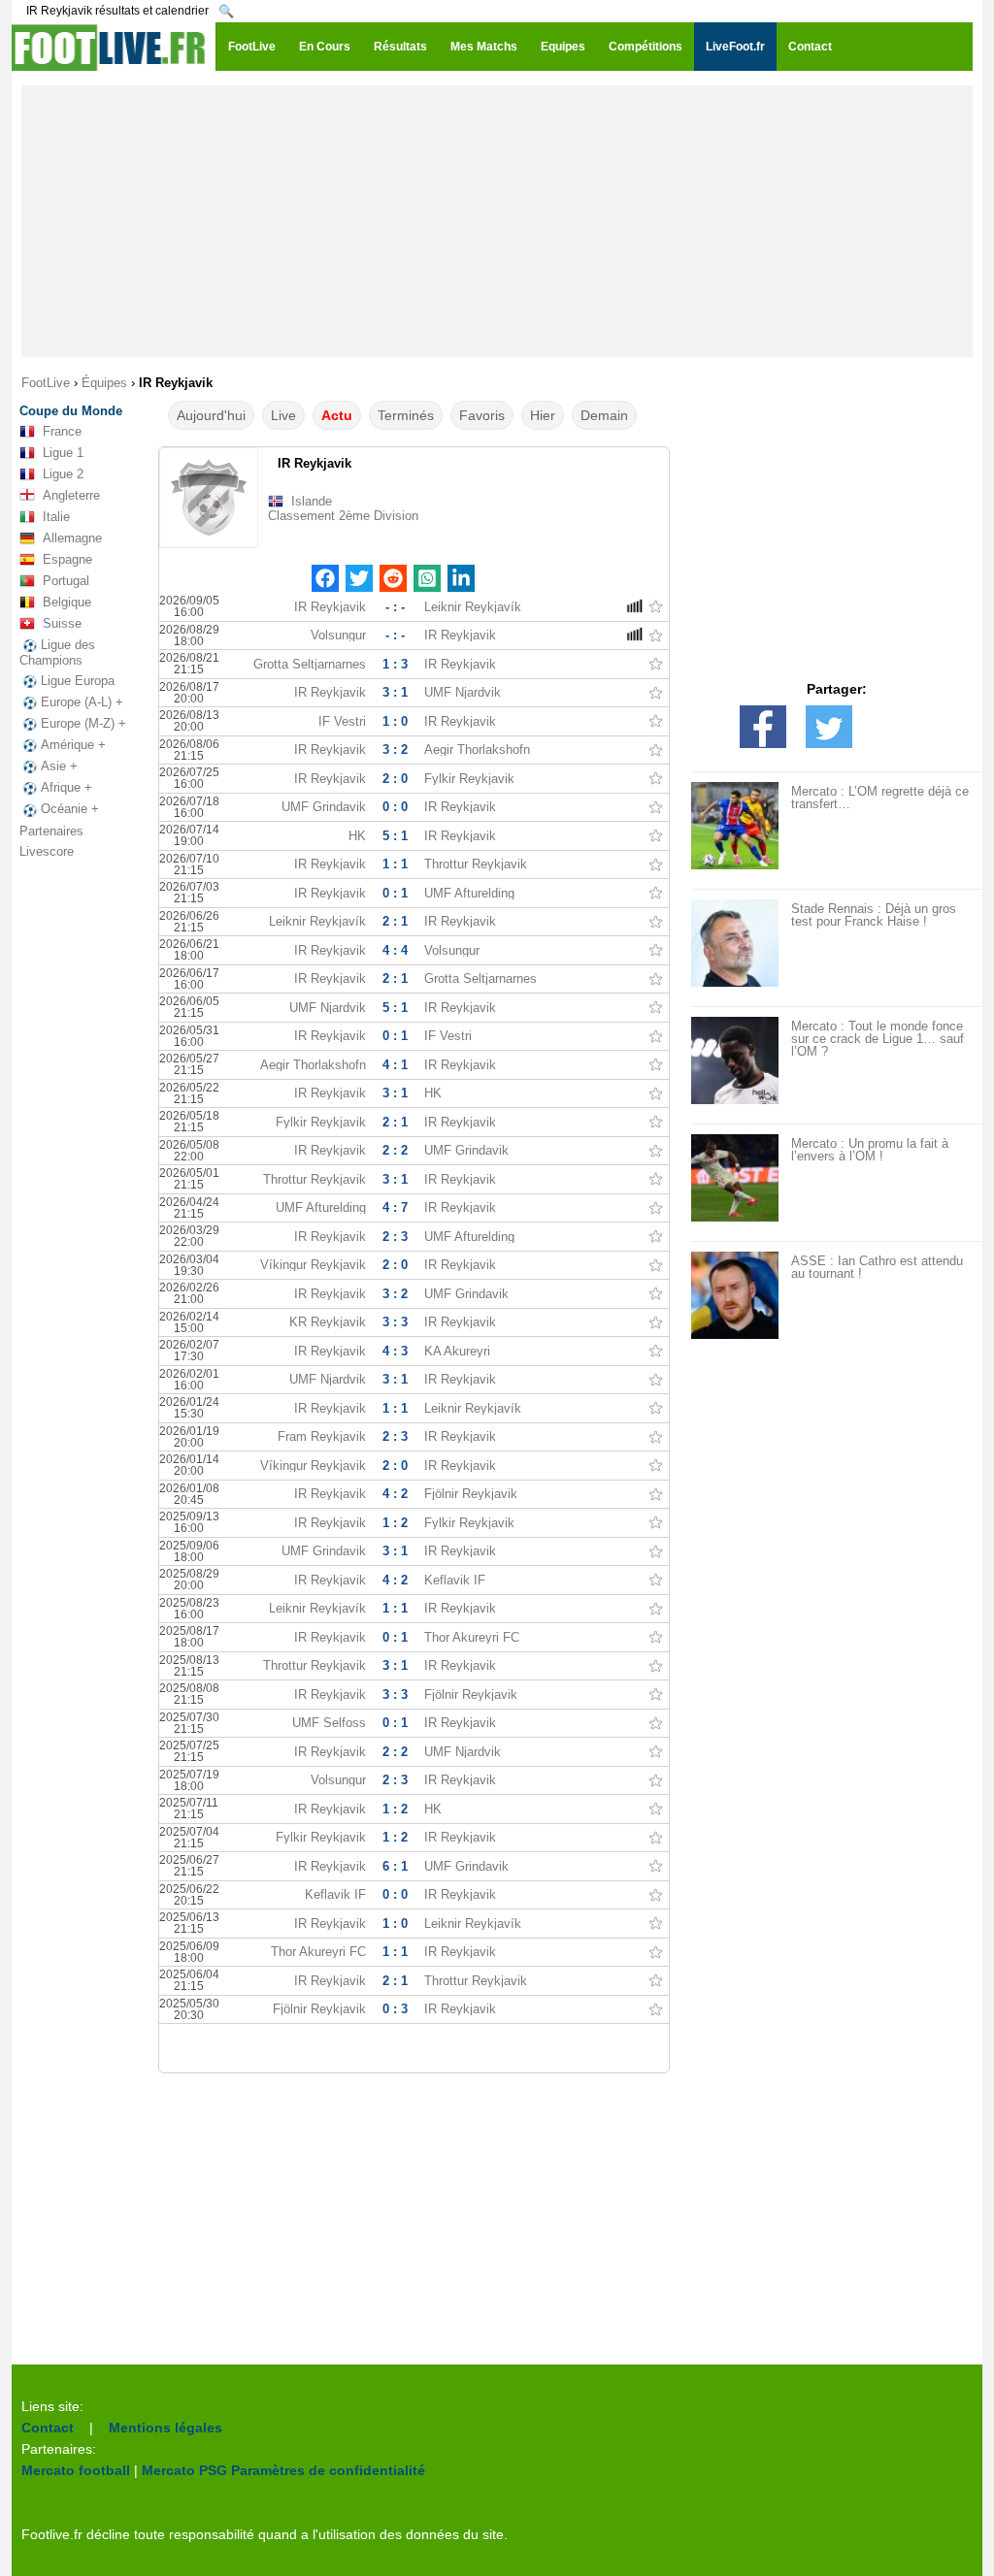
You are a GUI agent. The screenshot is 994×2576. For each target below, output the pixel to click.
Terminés (406, 415)
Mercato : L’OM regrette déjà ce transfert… (880, 798)
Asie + (59, 766)
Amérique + (73, 745)
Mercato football (76, 2470)
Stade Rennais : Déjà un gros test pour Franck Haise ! (874, 915)
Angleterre (71, 495)
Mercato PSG (184, 2470)
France (62, 431)
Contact (48, 2428)
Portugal (66, 581)
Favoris (482, 415)
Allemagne (72, 538)
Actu (337, 415)
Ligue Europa (78, 681)
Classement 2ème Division (343, 516)
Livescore (47, 851)
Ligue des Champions (57, 652)
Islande (312, 501)
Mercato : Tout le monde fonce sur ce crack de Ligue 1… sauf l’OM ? (878, 1039)
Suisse (62, 623)
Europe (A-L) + (82, 702)
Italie (56, 517)
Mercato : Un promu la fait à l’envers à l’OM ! (870, 1150)
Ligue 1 (63, 453)
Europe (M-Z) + (83, 723)
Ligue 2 (63, 474)
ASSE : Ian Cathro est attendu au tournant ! (877, 1267)
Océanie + (70, 809)
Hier (543, 415)
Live (283, 415)
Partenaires (51, 831)
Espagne (67, 559)
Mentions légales (166, 2428)
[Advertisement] (497, 221)
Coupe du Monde (71, 411)
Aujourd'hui (211, 415)
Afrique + (66, 787)
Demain (604, 415)
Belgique (67, 602)
